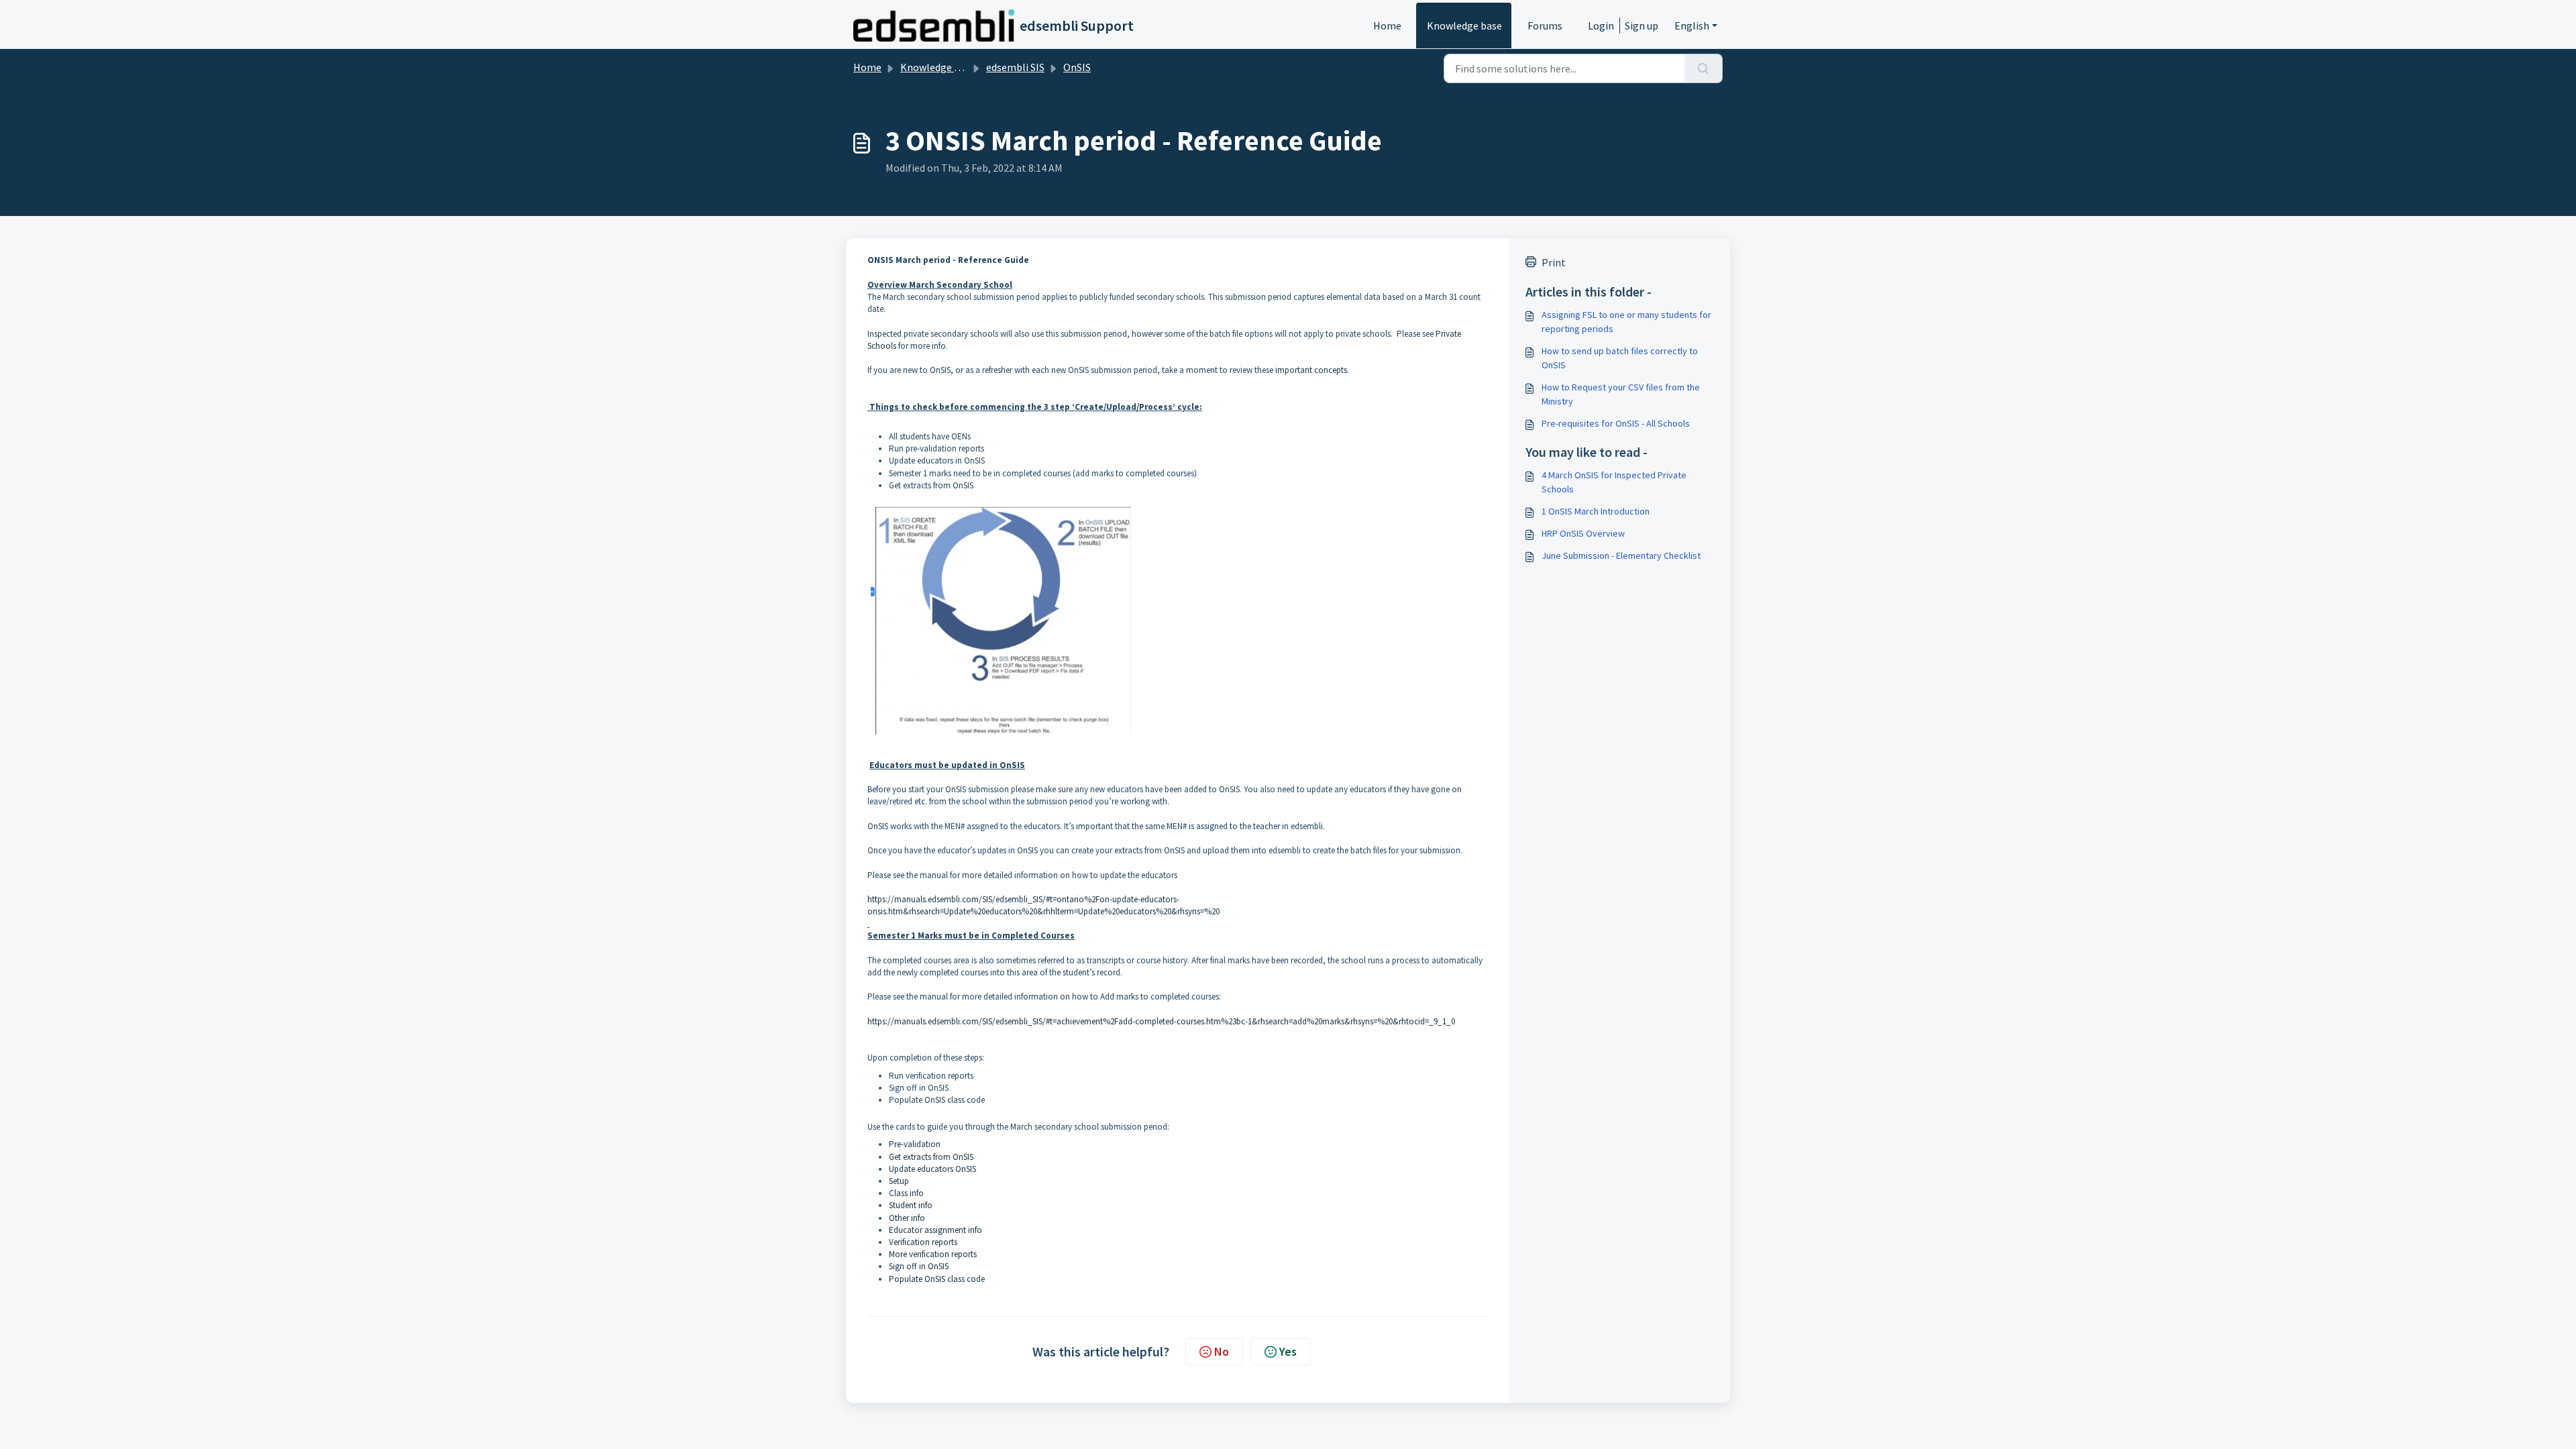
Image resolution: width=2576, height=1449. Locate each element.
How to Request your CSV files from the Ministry (1621, 394)
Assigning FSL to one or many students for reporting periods (1626, 322)
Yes (1288, 1351)
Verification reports (923, 1242)
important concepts (1311, 370)
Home (1387, 25)
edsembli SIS (1015, 67)
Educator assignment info (935, 1230)
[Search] (1704, 68)
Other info (907, 1218)
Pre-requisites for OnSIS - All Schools (1616, 423)
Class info (906, 1193)
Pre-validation (915, 1144)
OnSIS (1077, 67)
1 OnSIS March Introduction (1596, 511)
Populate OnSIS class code (937, 1279)
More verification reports (933, 1254)
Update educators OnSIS (932, 1169)
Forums (1545, 25)
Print (1554, 262)
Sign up (1642, 25)
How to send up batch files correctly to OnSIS (1620, 358)
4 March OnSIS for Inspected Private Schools (1614, 482)
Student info (911, 1205)
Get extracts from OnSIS (931, 1157)
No (1222, 1351)
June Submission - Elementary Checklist (1621, 555)
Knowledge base (1464, 25)
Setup (899, 1181)
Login (1601, 25)
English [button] (1692, 25)
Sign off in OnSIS (919, 1266)
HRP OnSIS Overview (1583, 533)
